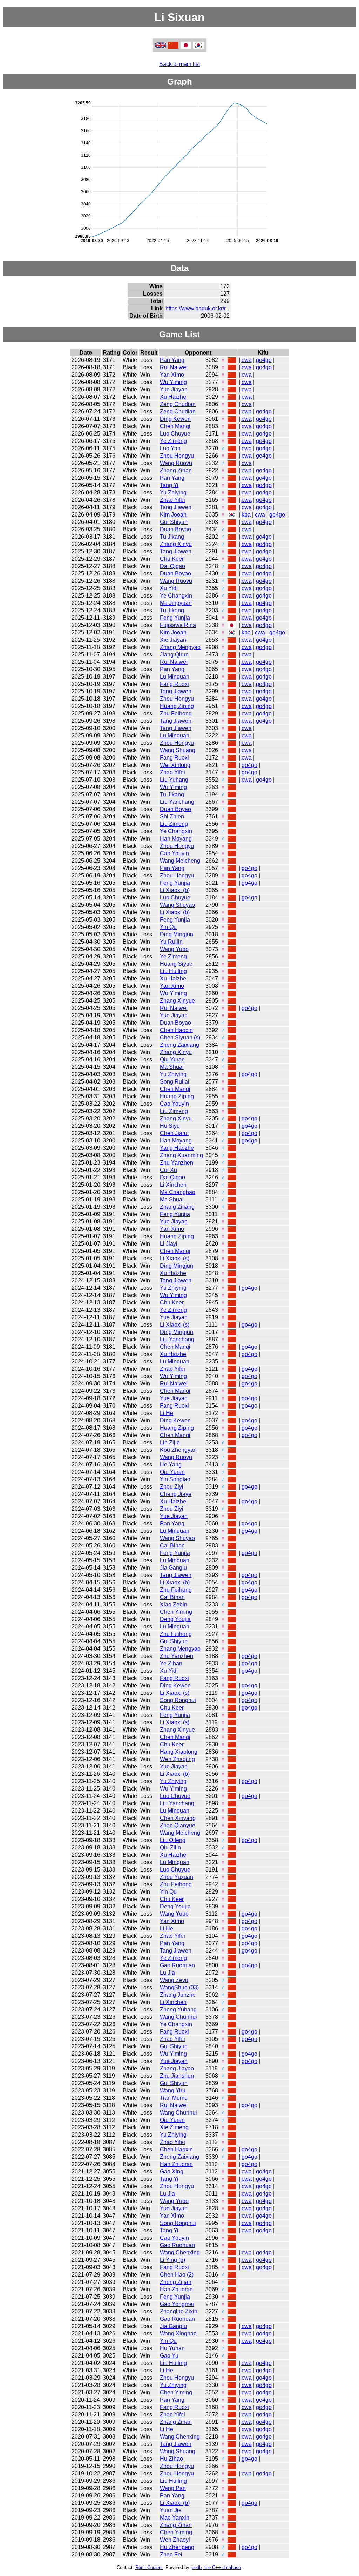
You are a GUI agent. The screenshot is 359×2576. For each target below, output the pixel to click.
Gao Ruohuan (177, 1965)
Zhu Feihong (176, 713)
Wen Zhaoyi (175, 2540)
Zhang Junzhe (178, 1995)
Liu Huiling (173, 971)
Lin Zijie (170, 1442)
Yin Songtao (175, 1479)
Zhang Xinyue (177, 1001)
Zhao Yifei (172, 500)
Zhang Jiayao (177, 2068)
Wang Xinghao (178, 2334)
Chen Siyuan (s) (180, 1037)
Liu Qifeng (173, 1840)
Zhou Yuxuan (177, 1877)
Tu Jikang (172, 537)
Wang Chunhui (178, 2017)
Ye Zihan (171, 1663)
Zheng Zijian (176, 2282)
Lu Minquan (175, 677)
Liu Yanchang (177, 802)
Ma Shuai (172, 1067)
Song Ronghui (178, 1700)
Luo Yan (170, 448)
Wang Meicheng (180, 861)
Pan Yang (172, 360)
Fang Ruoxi (174, 684)
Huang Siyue (176, 964)
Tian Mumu (174, 2098)
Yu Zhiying (173, 493)
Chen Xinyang (178, 1818)
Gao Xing (172, 2172)
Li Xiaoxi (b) (175, 890)
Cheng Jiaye (176, 1494)
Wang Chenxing (180, 2253)
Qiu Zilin (170, 1847)
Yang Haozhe (177, 1148)
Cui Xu (168, 1170)
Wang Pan (173, 2488)
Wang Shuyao (177, 905)
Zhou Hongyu (177, 456)
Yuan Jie (171, 2510)
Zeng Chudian (178, 404)
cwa (247, 360)
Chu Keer (172, 559)
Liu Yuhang (174, 780)
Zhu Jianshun (177, 2076)
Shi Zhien (172, 817)
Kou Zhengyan (178, 1450)
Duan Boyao (175, 529)
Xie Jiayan (173, 640)
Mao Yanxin (175, 2518)
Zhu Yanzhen (177, 1163)
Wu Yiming (173, 382)
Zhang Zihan (176, 470)
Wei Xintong (175, 765)
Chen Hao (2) (177, 2275)
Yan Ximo (172, 375)
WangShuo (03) (179, 1987)
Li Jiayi (169, 1244)
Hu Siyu (170, 1126)
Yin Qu (168, 927)
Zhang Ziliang (177, 1207)
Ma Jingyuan (176, 603)
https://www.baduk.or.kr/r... (198, 308)
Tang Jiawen (176, 507)
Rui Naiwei (174, 367)
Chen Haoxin (176, 1030)
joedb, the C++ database (216, 2567)
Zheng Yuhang (178, 2009)
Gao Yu (169, 2356)
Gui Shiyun (174, 522)
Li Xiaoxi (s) (175, 1258)
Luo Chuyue (175, 434)
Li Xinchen (173, 1185)
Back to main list (179, 64)
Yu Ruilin (171, 942)
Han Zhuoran (176, 2164)
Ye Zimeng (173, 441)
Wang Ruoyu (176, 463)
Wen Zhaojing (177, 1759)
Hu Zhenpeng (177, 2547)
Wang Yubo (174, 949)
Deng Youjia (175, 1619)
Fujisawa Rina (178, 625)
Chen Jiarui (174, 1133)
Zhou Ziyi (172, 1487)
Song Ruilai (175, 1082)
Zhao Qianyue (178, 1825)
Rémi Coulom (149, 2567)
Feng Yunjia (175, 618)
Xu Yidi (169, 588)
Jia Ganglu (173, 1568)
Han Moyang (176, 839)
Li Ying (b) (172, 2260)
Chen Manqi (175, 426)
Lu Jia (167, 1973)
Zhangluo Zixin (179, 2311)
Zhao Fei (171, 2554)
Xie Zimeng (174, 2127)
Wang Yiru (173, 2091)
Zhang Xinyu (176, 544)
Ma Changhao (178, 1192)
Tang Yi (169, 485)
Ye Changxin (176, 596)
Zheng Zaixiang (179, 1045)
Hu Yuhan (172, 2348)
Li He (167, 1413)
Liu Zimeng (174, 824)
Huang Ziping (177, 706)
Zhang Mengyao (180, 647)
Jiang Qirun (174, 655)
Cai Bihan (172, 1546)
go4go (264, 360)
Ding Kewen (175, 419)
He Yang (171, 1465)
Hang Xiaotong (179, 1752)
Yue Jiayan (174, 389)
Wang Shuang (178, 750)
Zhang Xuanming (181, 1155)
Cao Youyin (174, 853)
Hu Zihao (171, 2459)
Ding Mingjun (177, 934)
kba (246, 515)
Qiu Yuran (172, 1060)
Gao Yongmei (177, 2304)
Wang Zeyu (174, 1980)
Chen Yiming (176, 1612)
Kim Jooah (173, 515)
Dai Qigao (172, 566)
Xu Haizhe (173, 397)
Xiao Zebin (174, 1604)
